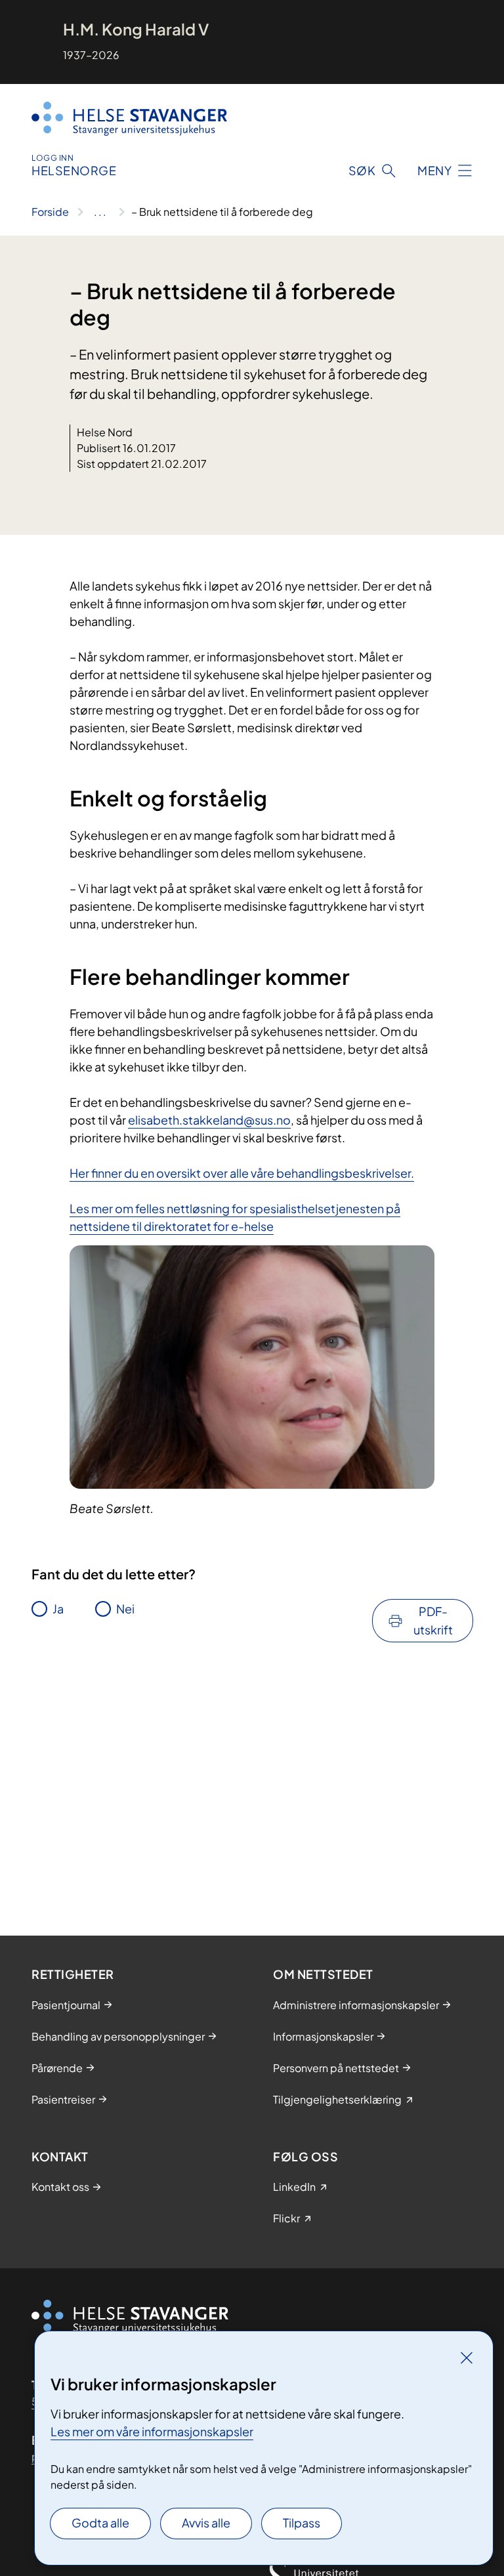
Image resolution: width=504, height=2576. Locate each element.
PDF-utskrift (433, 1620)
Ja (58, 1609)
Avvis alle (206, 2523)
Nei (125, 1609)
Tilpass (302, 2523)
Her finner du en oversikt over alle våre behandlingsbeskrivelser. (242, 1173)
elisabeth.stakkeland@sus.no (209, 1120)
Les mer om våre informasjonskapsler (152, 2431)
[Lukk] (467, 2358)
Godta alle (100, 2523)
